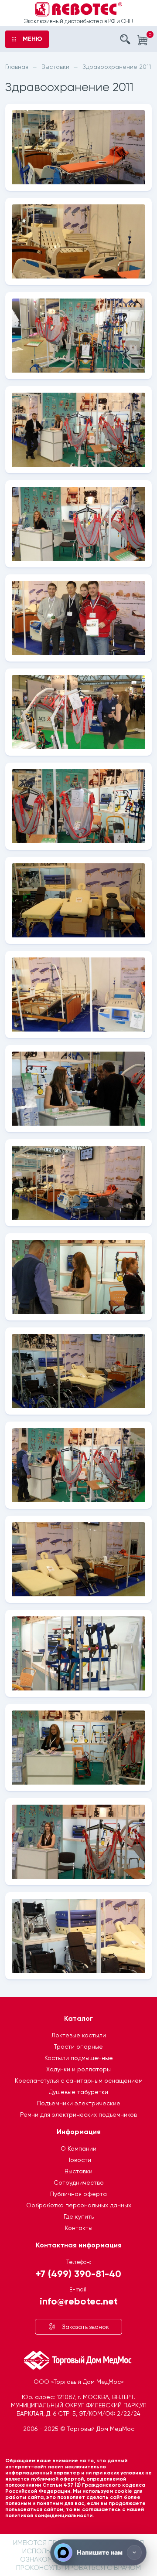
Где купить (79, 2216)
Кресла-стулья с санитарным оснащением (79, 2080)
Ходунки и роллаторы (78, 2069)
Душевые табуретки (78, 2092)
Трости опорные (78, 2047)
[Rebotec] (78, 9)
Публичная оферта (78, 2194)
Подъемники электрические (79, 2103)
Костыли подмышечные (79, 2058)
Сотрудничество (79, 2182)
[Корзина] (142, 40)
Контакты (79, 2228)
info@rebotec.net (79, 2301)
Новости (79, 2160)
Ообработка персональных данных (79, 2205)
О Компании (78, 2148)
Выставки (78, 2171)
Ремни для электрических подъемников (78, 2114)
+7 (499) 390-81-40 (78, 2273)
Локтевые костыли (79, 2035)
